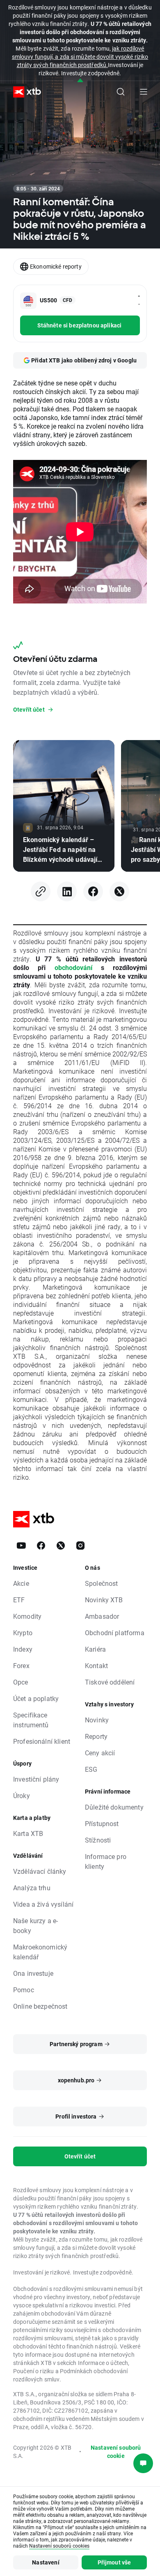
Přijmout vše (114, 2562)
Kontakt (96, 1665)
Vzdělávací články (40, 1871)
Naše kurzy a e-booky (35, 1925)
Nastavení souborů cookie (116, 2452)
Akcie (21, 1583)
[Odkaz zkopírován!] (41, 891)
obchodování (73, 967)
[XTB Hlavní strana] (24, 92)
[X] (119, 891)
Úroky (22, 1795)
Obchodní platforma (115, 1633)
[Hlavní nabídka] (144, 92)
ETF (19, 1600)
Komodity (27, 1616)
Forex (21, 1665)
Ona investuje (33, 1973)
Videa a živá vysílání (43, 1904)
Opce (21, 1682)
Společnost (102, 1583)
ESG (91, 1769)
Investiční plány (36, 1779)
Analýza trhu (32, 1888)
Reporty (96, 1736)
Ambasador (102, 1616)
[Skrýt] (80, 81)
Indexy (23, 1649)
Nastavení (46, 2562)
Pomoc (24, 1990)
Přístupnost (102, 1823)
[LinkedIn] (67, 891)
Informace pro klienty (106, 1861)
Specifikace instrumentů (31, 1720)
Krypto (23, 1633)
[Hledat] (121, 92)
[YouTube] (21, 1546)
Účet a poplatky (36, 1698)
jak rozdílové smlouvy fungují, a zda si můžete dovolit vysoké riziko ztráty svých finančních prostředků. (80, 57)
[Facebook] (93, 891)
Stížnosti (98, 1840)
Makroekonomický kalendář (40, 1952)
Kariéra (95, 1649)
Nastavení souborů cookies (59, 2546)
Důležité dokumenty (114, 1807)
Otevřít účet (80, 2156)
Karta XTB (28, 1833)
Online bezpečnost (40, 2006)
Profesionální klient (42, 1741)
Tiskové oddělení (110, 1682)
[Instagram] (80, 1546)
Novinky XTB (104, 1600)
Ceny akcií (100, 1753)
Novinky (97, 1720)
